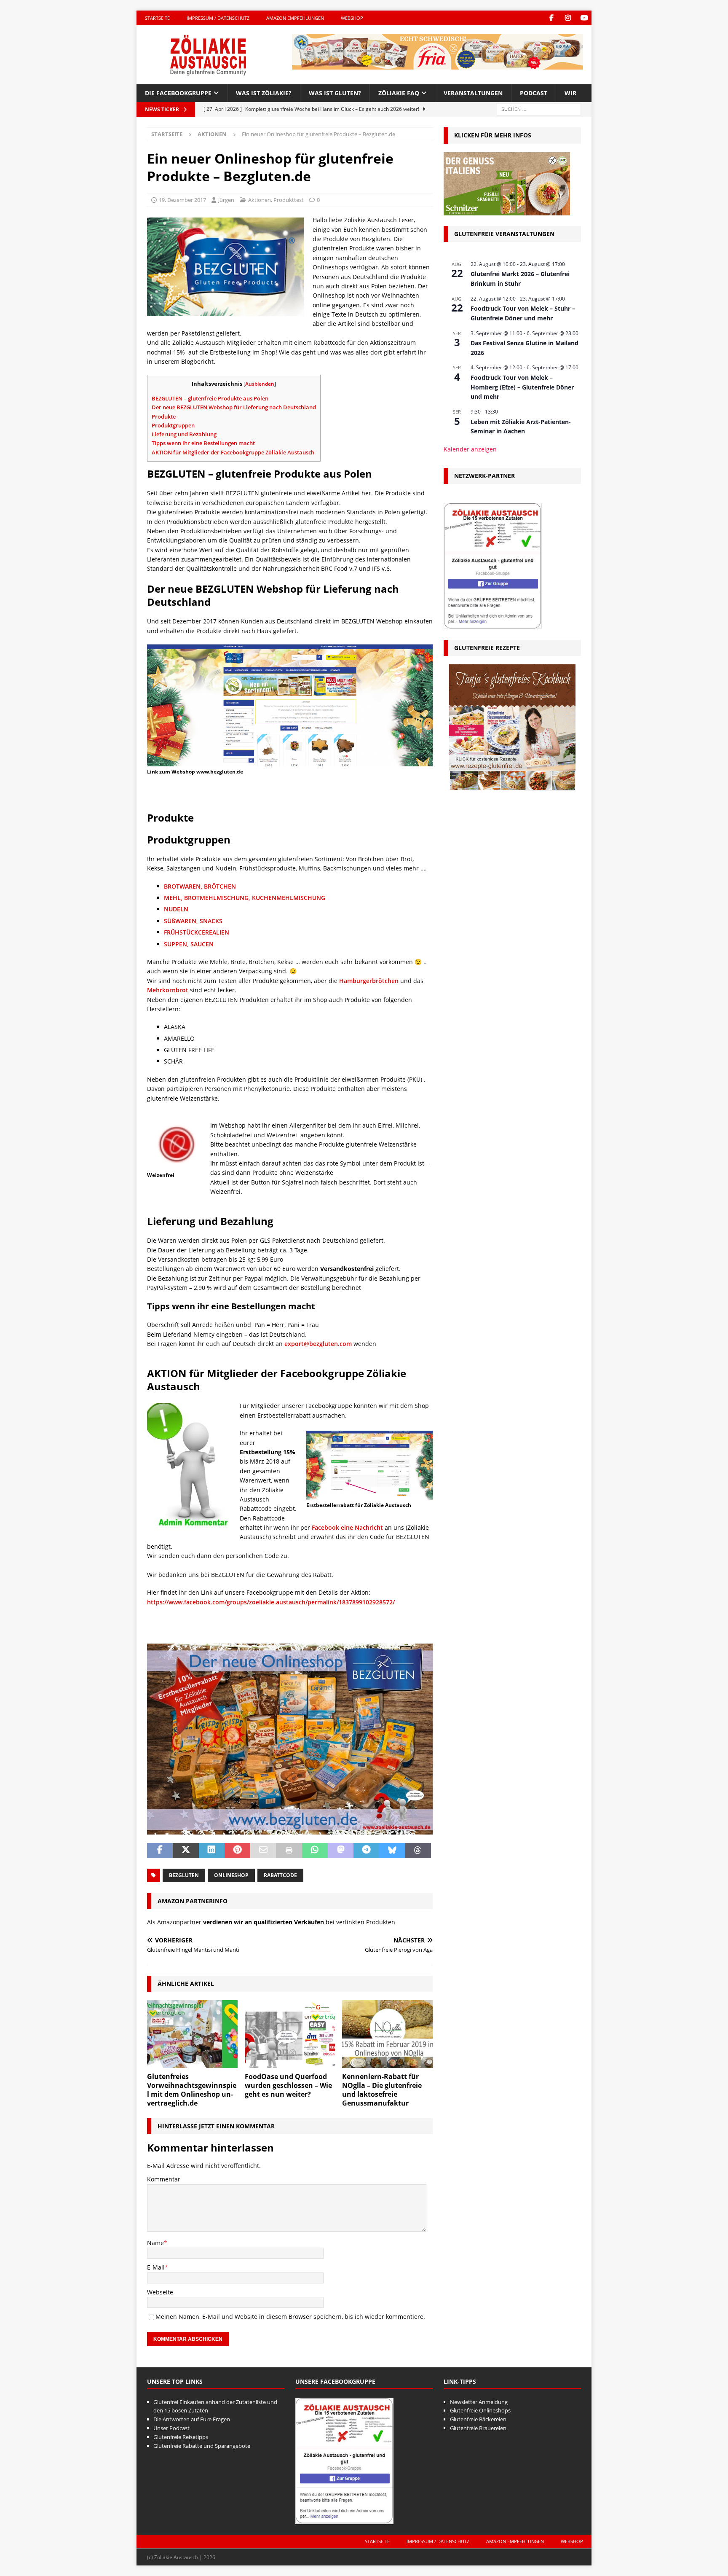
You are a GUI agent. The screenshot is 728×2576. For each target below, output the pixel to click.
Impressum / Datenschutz (218, 18)
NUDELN (176, 909)
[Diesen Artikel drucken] (289, 1851)
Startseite (157, 18)
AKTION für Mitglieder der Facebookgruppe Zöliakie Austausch (233, 452)
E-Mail (156, 2267)
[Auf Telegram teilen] (366, 1851)
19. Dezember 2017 (182, 200)
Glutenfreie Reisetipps (181, 2437)
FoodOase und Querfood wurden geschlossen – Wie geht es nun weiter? (288, 2085)
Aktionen (260, 200)
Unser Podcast (171, 2428)
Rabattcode (280, 1875)
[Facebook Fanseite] (551, 18)
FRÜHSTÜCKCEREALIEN (197, 932)
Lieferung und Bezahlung (184, 434)
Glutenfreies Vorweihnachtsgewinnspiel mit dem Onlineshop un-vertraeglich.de (192, 2090)
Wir (570, 93)
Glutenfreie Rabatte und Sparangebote (202, 2446)
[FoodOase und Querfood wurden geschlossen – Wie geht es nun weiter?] (290, 2034)
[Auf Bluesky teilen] (392, 1851)
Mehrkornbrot (168, 990)
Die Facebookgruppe (178, 93)
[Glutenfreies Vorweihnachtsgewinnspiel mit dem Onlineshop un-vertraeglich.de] (192, 2034)
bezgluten (184, 1875)
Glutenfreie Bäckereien (478, 2419)
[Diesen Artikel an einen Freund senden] (263, 1851)
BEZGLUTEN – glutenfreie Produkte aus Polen (210, 398)
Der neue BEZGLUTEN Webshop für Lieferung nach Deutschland (234, 407)
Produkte (164, 416)
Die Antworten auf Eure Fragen (192, 2419)
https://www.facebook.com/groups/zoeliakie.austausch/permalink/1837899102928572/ (271, 1602)
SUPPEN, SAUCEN (189, 944)
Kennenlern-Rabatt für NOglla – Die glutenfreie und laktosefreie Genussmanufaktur (382, 2090)
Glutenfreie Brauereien (478, 2428)
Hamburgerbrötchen (369, 981)
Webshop (352, 18)
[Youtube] (584, 18)
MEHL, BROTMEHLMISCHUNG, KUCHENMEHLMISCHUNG (245, 898)
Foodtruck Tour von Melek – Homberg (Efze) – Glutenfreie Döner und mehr (522, 387)
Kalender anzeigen (470, 449)
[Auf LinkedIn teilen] (212, 1851)
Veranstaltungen (473, 93)
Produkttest (289, 200)
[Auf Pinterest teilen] (237, 1851)
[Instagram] (568, 18)
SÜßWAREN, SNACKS (193, 921)
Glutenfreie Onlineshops (480, 2410)
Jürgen (226, 200)
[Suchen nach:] (539, 109)
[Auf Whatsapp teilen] (315, 1851)
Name (155, 2243)
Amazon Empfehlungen (295, 18)
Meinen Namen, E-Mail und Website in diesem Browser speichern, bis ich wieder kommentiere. (290, 2317)
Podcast (534, 93)
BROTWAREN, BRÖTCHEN (200, 886)
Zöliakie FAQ (399, 93)
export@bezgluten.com (318, 1344)
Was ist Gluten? (335, 93)
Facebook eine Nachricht (347, 1527)
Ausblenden (260, 384)
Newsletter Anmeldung (479, 2402)
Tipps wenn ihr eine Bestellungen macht (203, 443)
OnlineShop (231, 1875)
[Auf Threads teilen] (418, 1851)
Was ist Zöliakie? (264, 93)
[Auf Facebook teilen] (160, 1851)
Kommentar (164, 2179)
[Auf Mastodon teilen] (341, 1851)
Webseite (160, 2292)
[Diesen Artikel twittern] (186, 1851)
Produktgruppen (173, 425)
